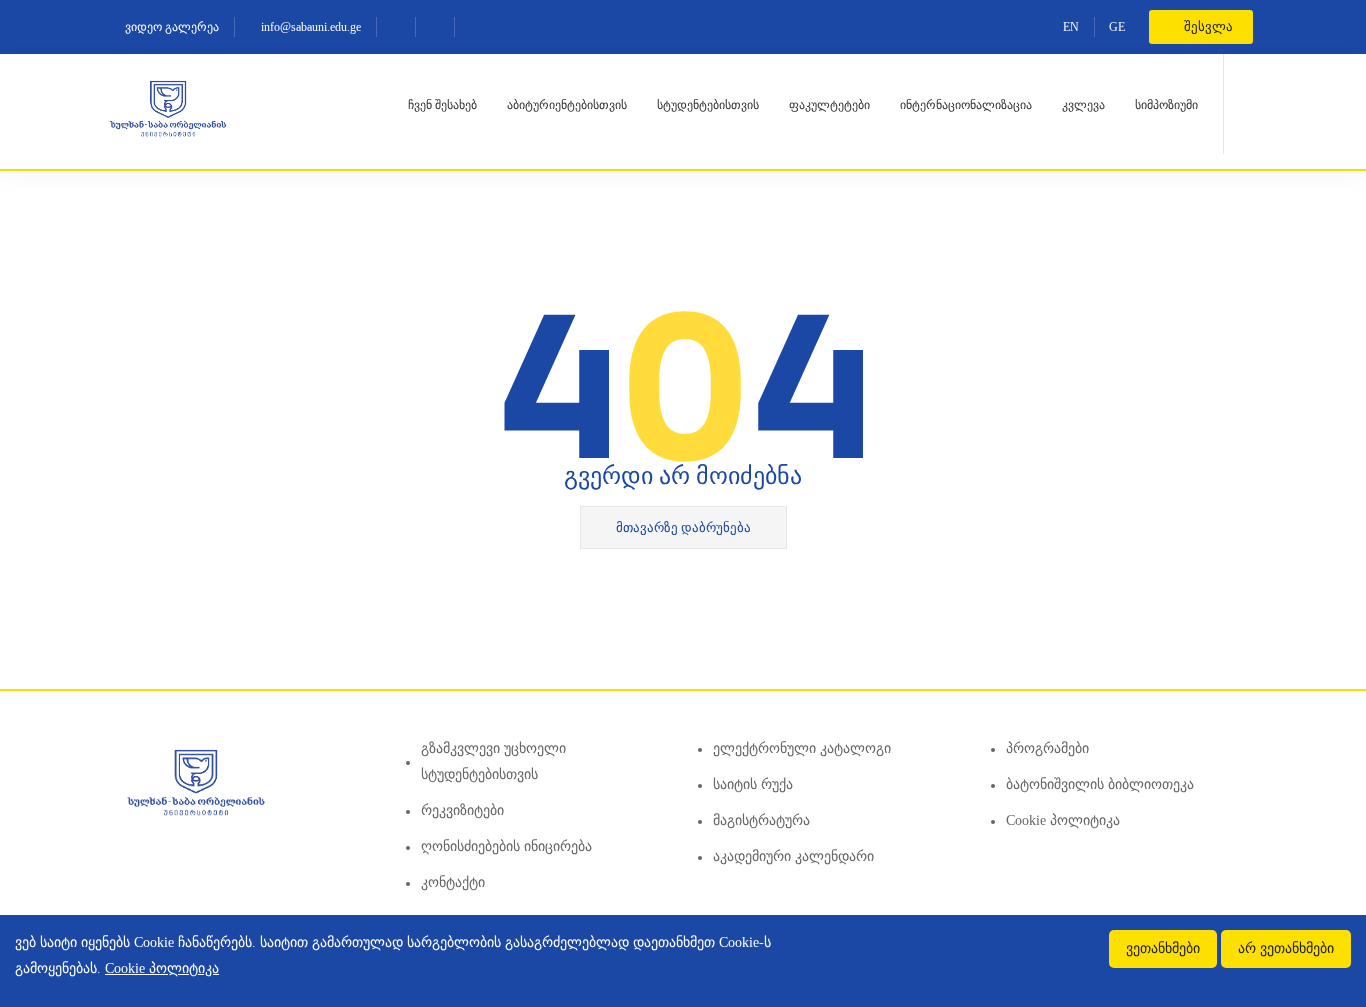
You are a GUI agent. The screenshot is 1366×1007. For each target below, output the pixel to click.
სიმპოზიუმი (1166, 105)
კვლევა (1083, 105)
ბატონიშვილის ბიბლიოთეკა (1100, 784)
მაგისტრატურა (761, 820)
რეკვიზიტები (462, 810)
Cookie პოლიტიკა (1063, 820)
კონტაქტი (453, 882)
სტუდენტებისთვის (708, 105)
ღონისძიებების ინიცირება (506, 846)
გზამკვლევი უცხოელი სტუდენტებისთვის (493, 761)
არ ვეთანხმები (1286, 948)
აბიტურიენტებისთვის (567, 105)
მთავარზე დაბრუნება (683, 527)
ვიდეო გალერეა (170, 27)
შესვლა (1207, 26)
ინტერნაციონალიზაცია (966, 105)
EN (1071, 27)
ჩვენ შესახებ (442, 105)
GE (1117, 27)
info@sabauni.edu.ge (309, 27)
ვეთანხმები (1163, 948)
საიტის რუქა (753, 784)
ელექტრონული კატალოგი (802, 748)
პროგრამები (1047, 748)
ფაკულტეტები (829, 105)
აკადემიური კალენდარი (793, 856)
